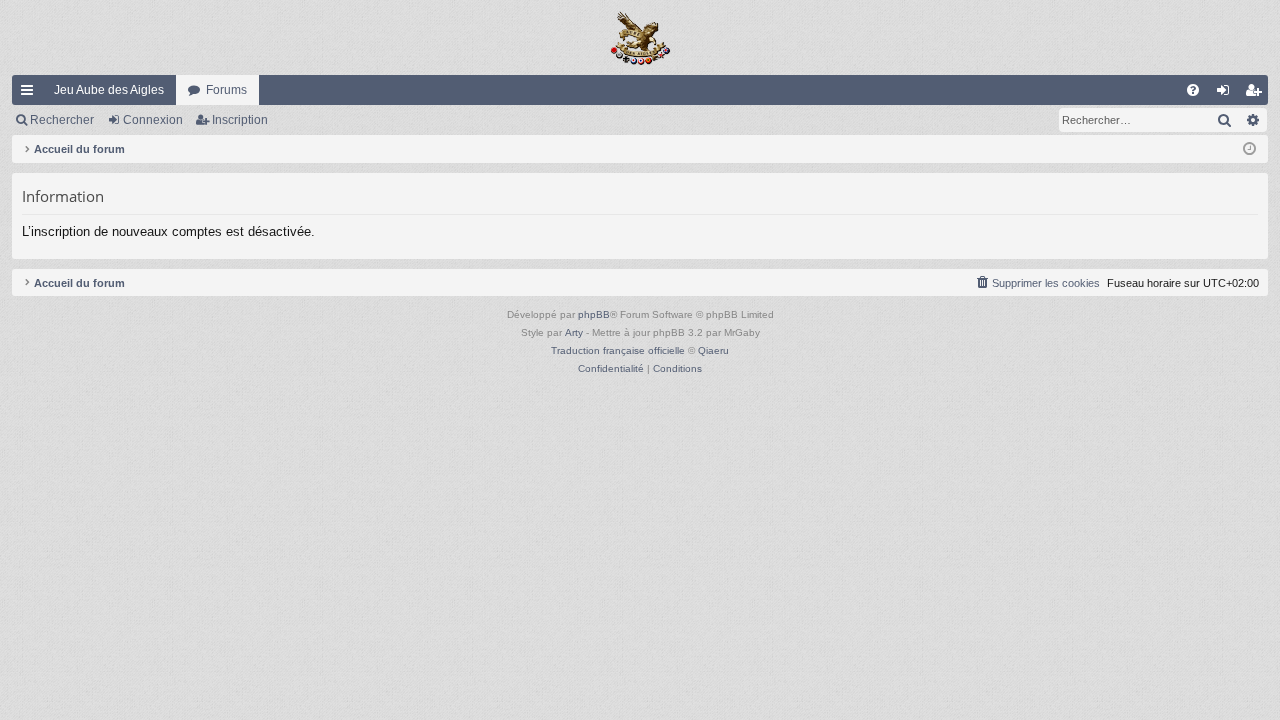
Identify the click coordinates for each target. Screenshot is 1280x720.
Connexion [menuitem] (1227, 94)
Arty (574, 332)
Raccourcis (31, 94)
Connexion (153, 120)
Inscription (240, 120)
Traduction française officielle (618, 350)
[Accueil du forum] (640, 37)
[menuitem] (1193, 90)
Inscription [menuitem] (1257, 94)
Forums (226, 90)
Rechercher (62, 120)
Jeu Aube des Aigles (109, 90)
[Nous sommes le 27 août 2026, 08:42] (1249, 149)
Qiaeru (713, 350)
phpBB (594, 314)
